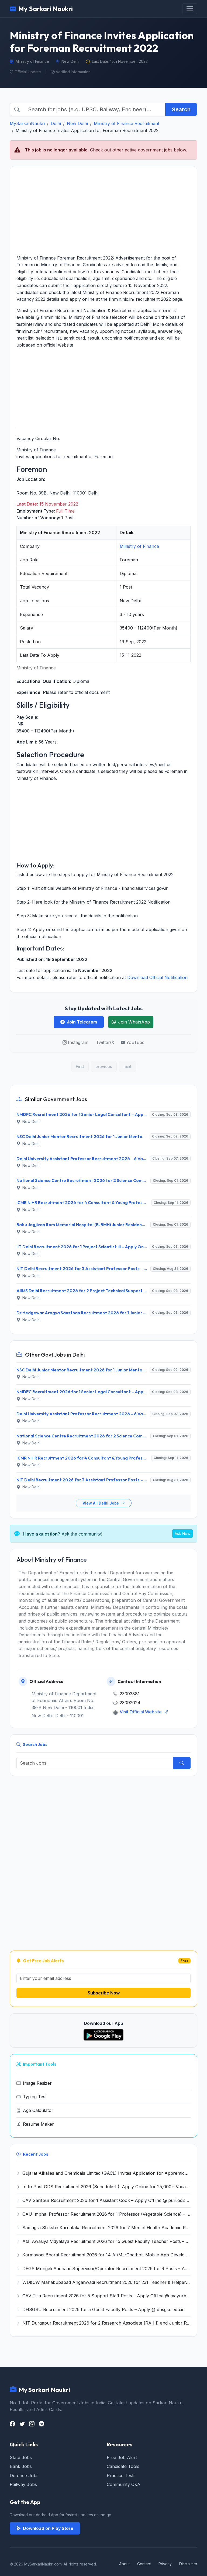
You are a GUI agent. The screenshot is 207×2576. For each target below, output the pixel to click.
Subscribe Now (104, 1993)
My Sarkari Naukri (46, 9)
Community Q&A (124, 2484)
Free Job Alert (122, 2457)
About (124, 2564)
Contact (144, 2564)
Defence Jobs (24, 2475)
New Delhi (77, 123)
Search (181, 109)
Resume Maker (38, 2124)
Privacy (165, 2564)
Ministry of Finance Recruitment (127, 123)
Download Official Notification (157, 977)
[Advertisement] (103, 210)
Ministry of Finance (139, 546)
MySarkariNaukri (27, 123)
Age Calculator (38, 2110)
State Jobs (21, 2457)
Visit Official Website (141, 1712)
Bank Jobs (21, 2466)
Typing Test (35, 2097)
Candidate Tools (123, 2466)
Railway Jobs (23, 2484)
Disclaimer (188, 2564)
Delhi (56, 123)
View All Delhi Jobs (101, 1503)
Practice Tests (121, 2475)
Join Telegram (82, 1022)
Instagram (78, 1042)
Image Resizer (37, 2083)
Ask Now (182, 1534)
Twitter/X (105, 1042)
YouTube (135, 1042)
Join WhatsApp (134, 1022)
